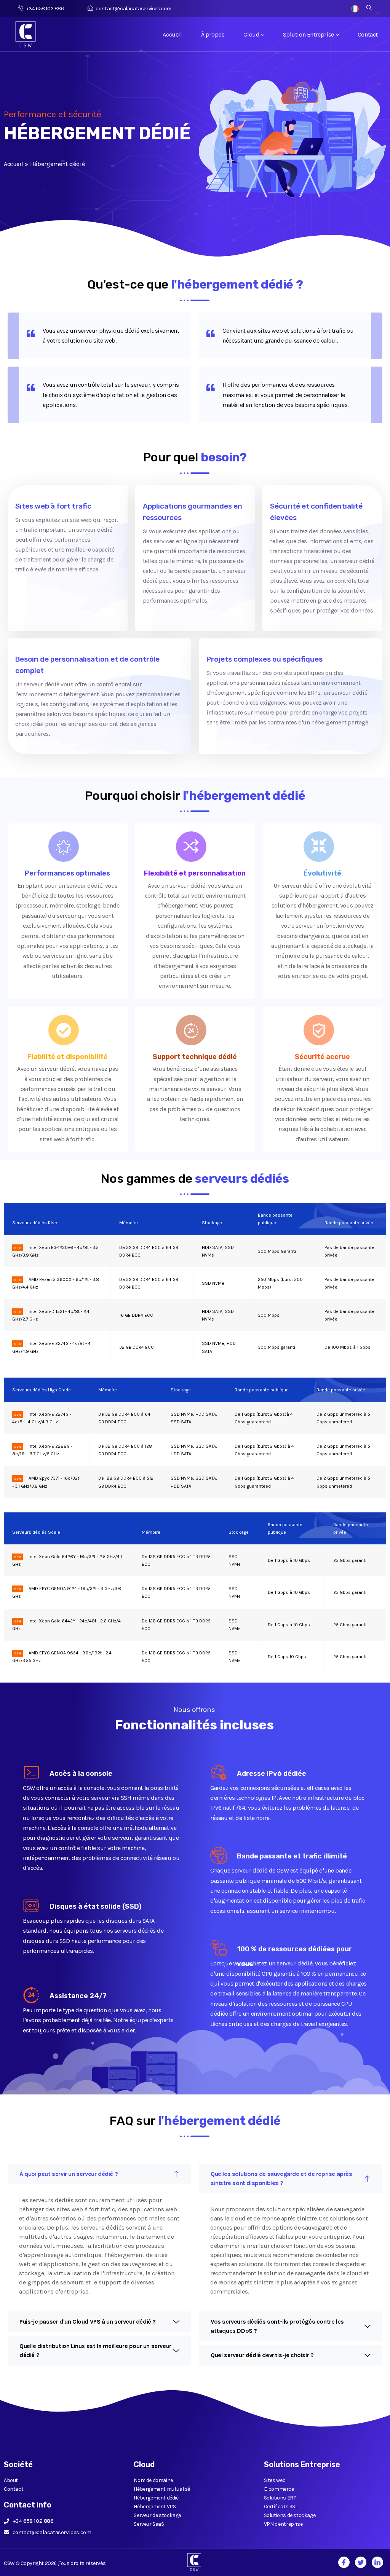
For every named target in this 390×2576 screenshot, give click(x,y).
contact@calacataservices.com (133, 9)
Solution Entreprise (308, 34)
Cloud (251, 34)
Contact (368, 34)
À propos (213, 34)
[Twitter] (361, 2562)
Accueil (172, 34)
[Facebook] (344, 2562)
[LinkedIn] (377, 2562)
